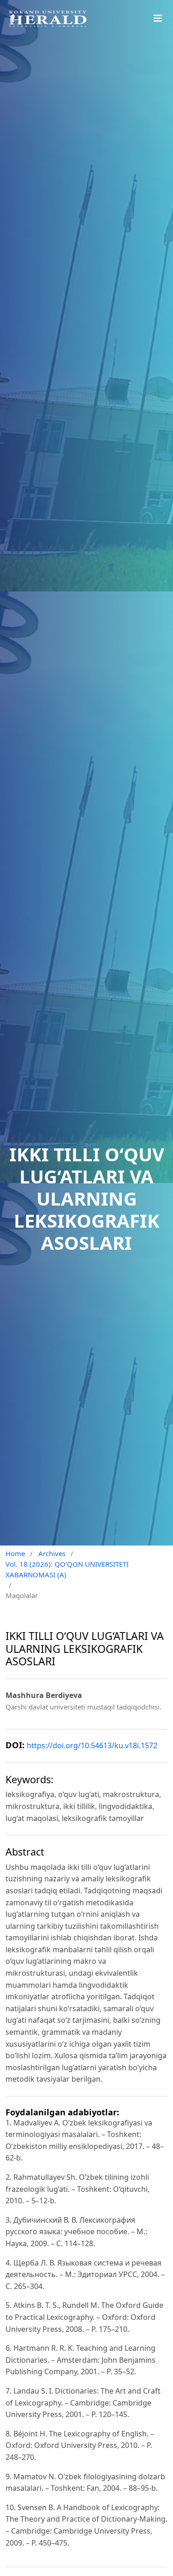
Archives (52, 1553)
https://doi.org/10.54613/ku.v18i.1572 (92, 1745)
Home (15, 1553)
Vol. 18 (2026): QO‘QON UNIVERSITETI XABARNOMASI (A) (67, 1569)
